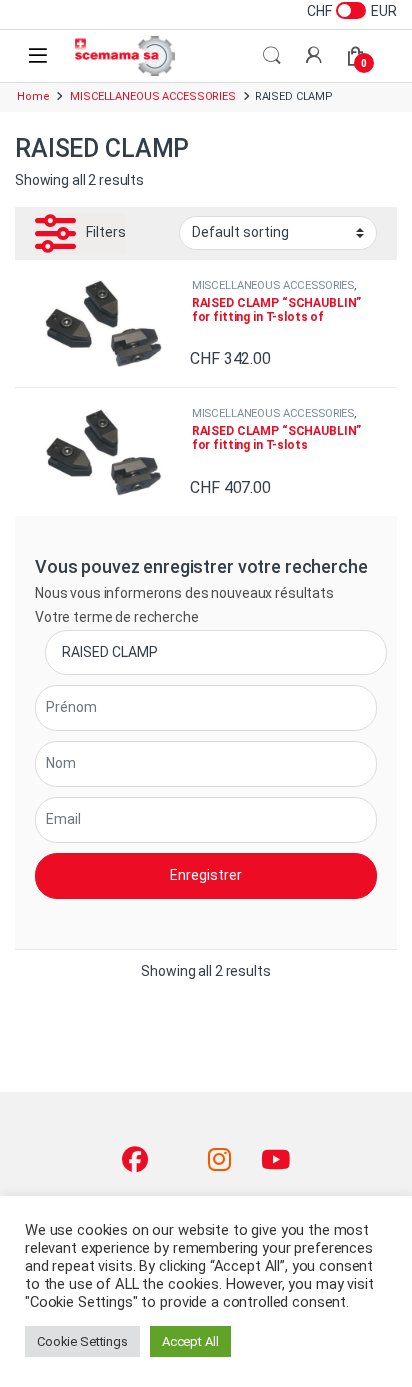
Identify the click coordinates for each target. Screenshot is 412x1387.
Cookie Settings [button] (82, 1341)
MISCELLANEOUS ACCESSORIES (153, 96)
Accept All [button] (190, 1341)
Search (272, 56)
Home (33, 96)
